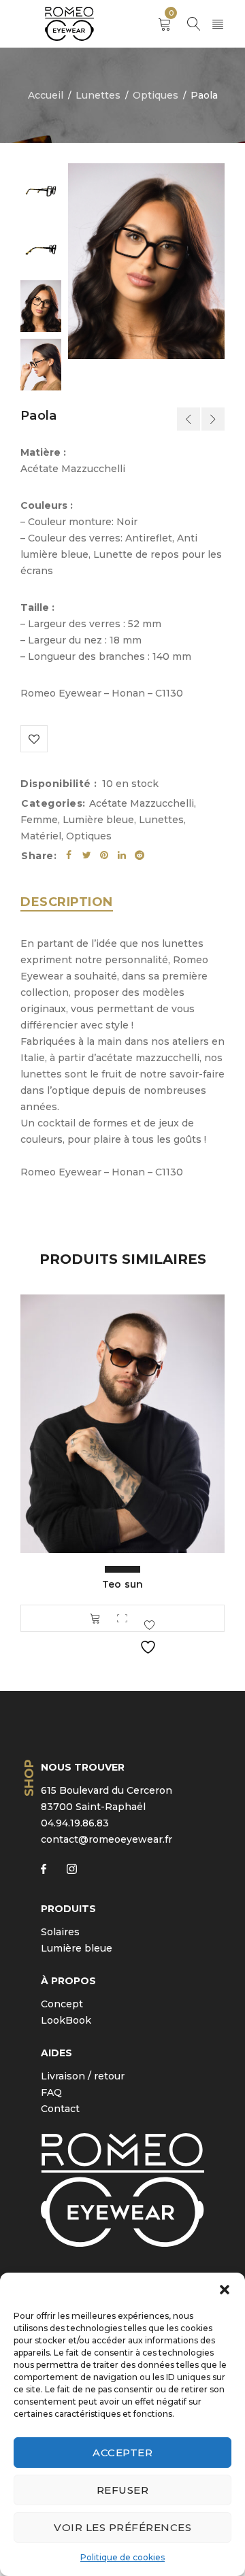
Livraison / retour (83, 2076)
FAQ (51, 2092)
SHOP (29, 1777)
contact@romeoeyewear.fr (107, 1839)
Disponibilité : (59, 784)
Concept (62, 2004)
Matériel (41, 836)
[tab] (67, 902)
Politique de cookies (122, 2557)
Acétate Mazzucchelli (142, 803)
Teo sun (123, 1584)
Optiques (156, 95)
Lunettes (98, 95)
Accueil (46, 95)
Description (67, 902)
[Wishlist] (34, 739)
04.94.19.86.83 (75, 1823)
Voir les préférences (122, 2527)
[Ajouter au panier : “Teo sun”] (95, 1618)
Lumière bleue (98, 820)
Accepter (122, 2453)
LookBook (66, 2020)
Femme (39, 820)
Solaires (60, 1932)
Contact (60, 2109)
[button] (225, 2290)
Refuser (123, 2490)
